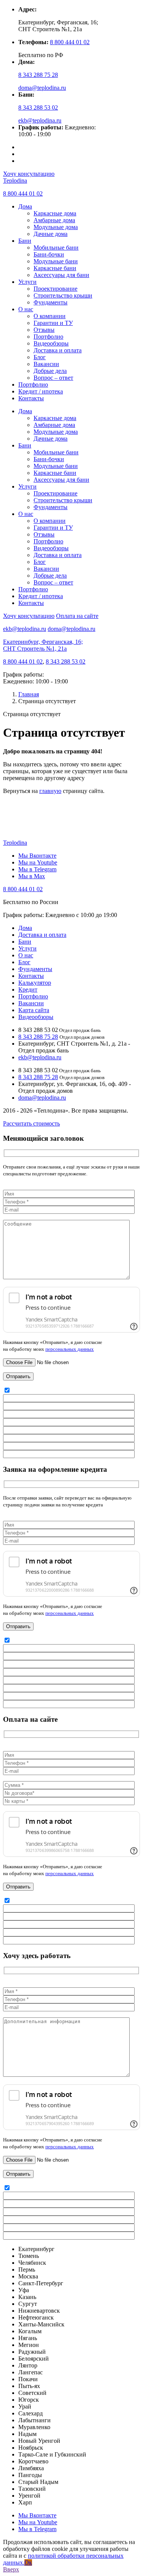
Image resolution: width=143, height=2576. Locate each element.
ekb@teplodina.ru (40, 120)
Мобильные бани (56, 248)
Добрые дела (50, 371)
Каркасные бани (55, 268)
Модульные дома (56, 227)
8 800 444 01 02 (70, 42)
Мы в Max (32, 876)
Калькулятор (35, 983)
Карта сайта (34, 1010)
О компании (50, 316)
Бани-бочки (49, 254)
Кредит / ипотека (41, 391)
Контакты (31, 398)
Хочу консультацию (29, 174)
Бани (25, 241)
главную (50, 791)
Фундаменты (51, 302)
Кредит (28, 989)
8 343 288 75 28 (38, 75)
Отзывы (44, 330)
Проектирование (55, 289)
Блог (40, 357)
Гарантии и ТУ (53, 323)
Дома (25, 206)
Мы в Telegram (37, 869)
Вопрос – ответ (53, 378)
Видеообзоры (51, 343)
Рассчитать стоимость (31, 1123)
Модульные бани (56, 261)
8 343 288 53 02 (38, 107)
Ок (28, 2562)
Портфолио (48, 337)
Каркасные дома (55, 213)
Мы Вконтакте (37, 856)
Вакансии (46, 364)
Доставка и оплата (58, 350)
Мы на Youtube (38, 862)
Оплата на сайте (77, 616)
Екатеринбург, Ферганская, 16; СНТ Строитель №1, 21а (43, 645)
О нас (26, 309)
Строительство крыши (63, 295)
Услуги (27, 282)
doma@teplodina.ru (42, 88)
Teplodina (15, 181)
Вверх (11, 2569)
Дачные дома (51, 234)
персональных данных (70, 1349)
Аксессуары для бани (61, 275)
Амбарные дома (54, 220)
